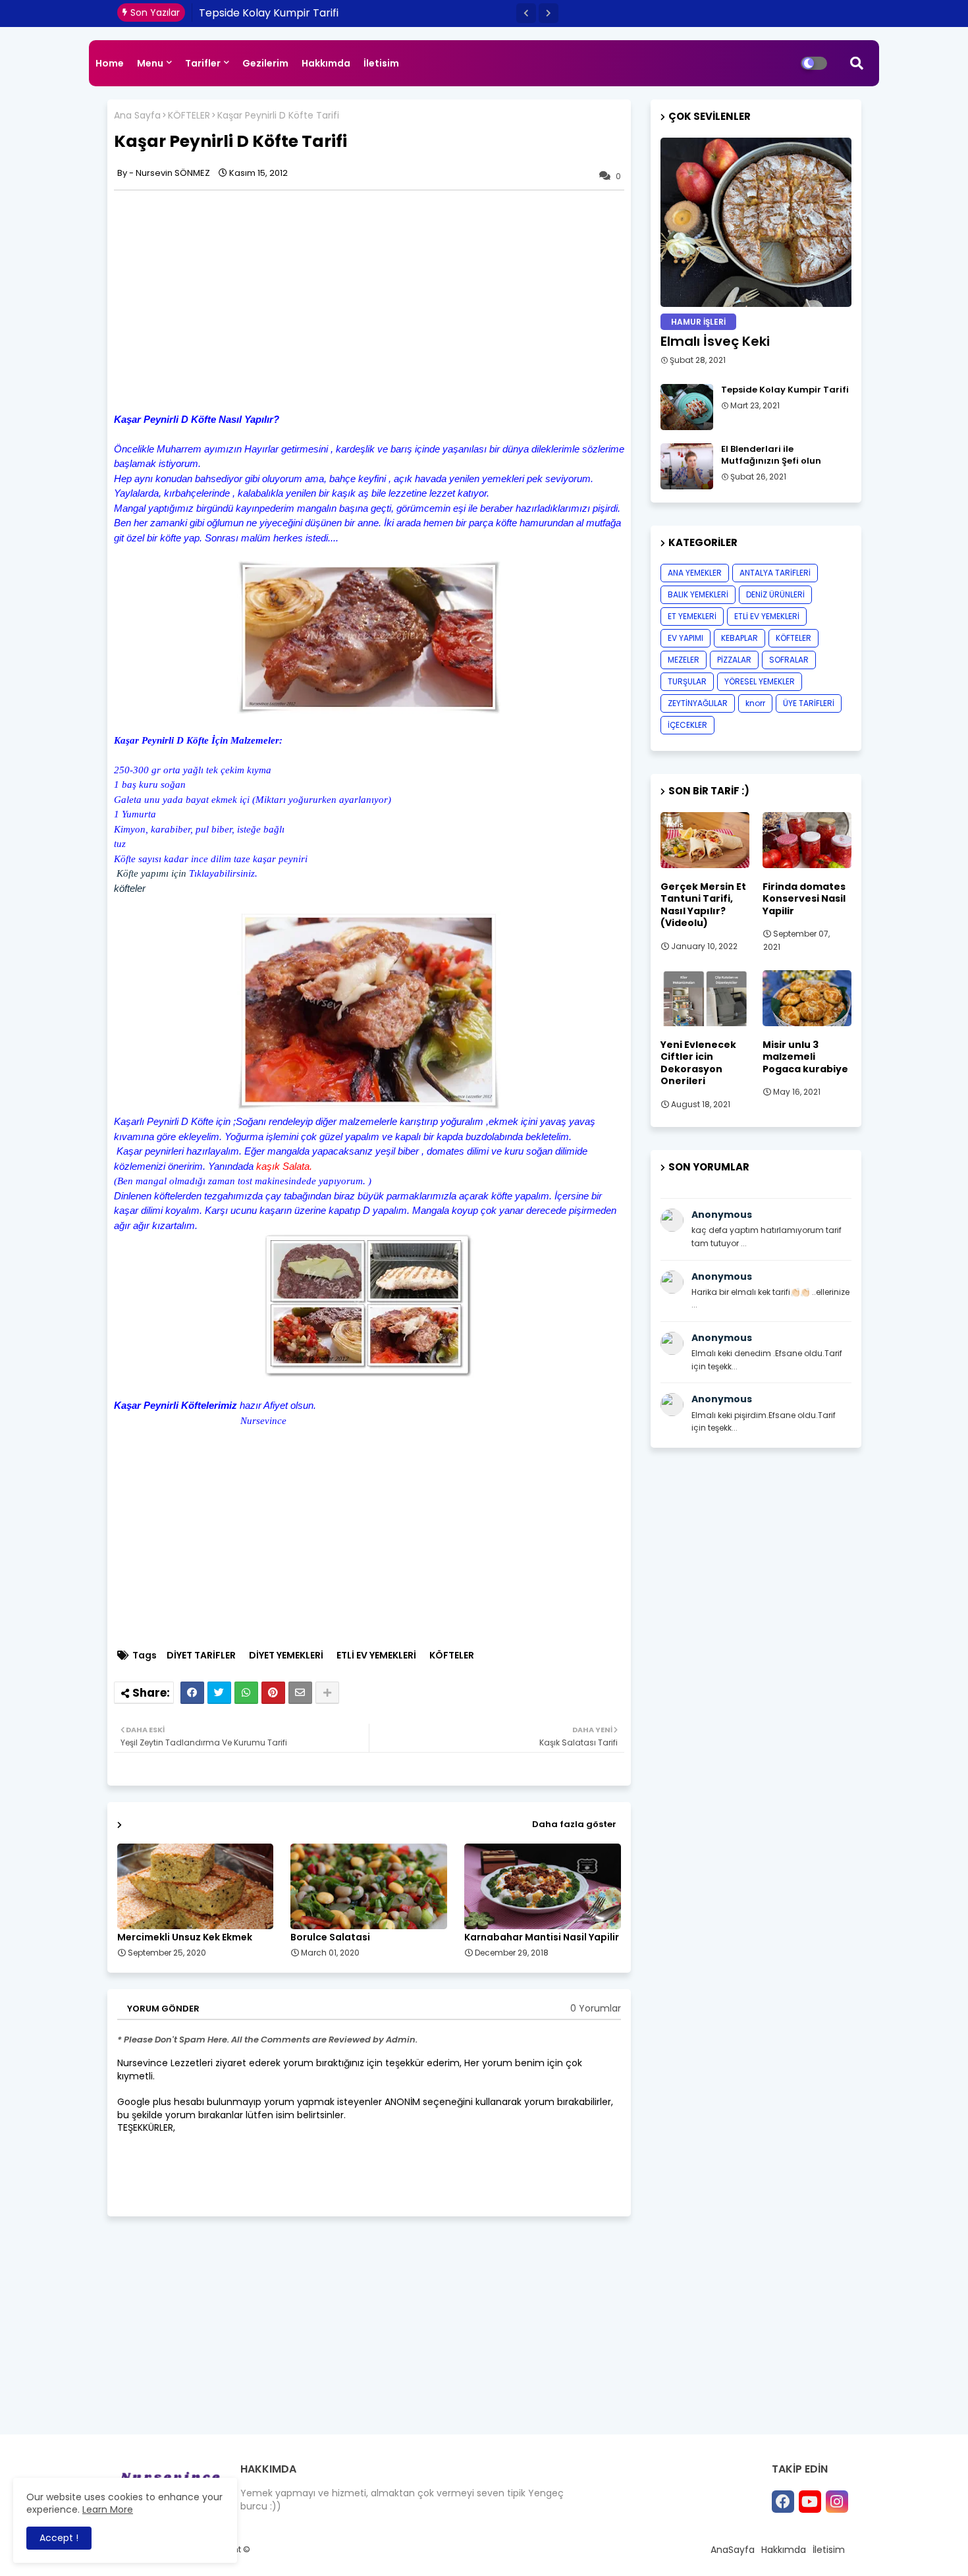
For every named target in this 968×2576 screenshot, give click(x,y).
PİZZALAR (734, 660)
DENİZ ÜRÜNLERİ (775, 594)
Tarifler (203, 63)
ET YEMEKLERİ (692, 616)
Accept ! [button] (59, 2538)
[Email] (300, 1693)
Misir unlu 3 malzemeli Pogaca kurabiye (805, 1057)
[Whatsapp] (246, 1693)
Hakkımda (326, 63)
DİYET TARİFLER (201, 1656)
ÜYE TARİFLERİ (809, 703)
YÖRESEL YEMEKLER (760, 681)
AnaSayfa (733, 2550)
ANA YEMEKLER (695, 573)
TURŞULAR (687, 681)
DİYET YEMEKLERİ (286, 1656)
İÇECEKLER (687, 725)
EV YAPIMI (686, 638)
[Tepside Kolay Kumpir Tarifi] (687, 407)
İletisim (381, 63)
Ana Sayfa (137, 116)
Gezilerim (265, 63)
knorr (755, 703)
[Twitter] (219, 1693)
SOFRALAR (789, 660)
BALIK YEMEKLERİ (698, 594)
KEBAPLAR (739, 638)
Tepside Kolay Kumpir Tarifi (785, 390)
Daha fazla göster (574, 1824)
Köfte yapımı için (151, 873)
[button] (526, 13)
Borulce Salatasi (330, 1937)
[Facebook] (192, 1693)
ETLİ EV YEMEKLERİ (376, 1656)
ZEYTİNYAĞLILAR (698, 703)
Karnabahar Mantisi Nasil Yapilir (542, 1937)
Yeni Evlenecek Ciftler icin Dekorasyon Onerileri (698, 1063)
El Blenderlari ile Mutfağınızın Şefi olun (295, 13)
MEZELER (684, 660)
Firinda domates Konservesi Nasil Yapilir (804, 899)
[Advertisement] (225, 299)
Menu (150, 63)
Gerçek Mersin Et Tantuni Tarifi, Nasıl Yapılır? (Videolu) (703, 905)
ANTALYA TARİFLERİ (775, 573)
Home (110, 63)
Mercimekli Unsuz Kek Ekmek (185, 1937)
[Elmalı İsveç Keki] (756, 222)
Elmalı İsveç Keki (715, 341)
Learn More (108, 2509)
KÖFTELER (189, 116)
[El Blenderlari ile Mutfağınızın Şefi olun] (687, 466)
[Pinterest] (273, 1693)
